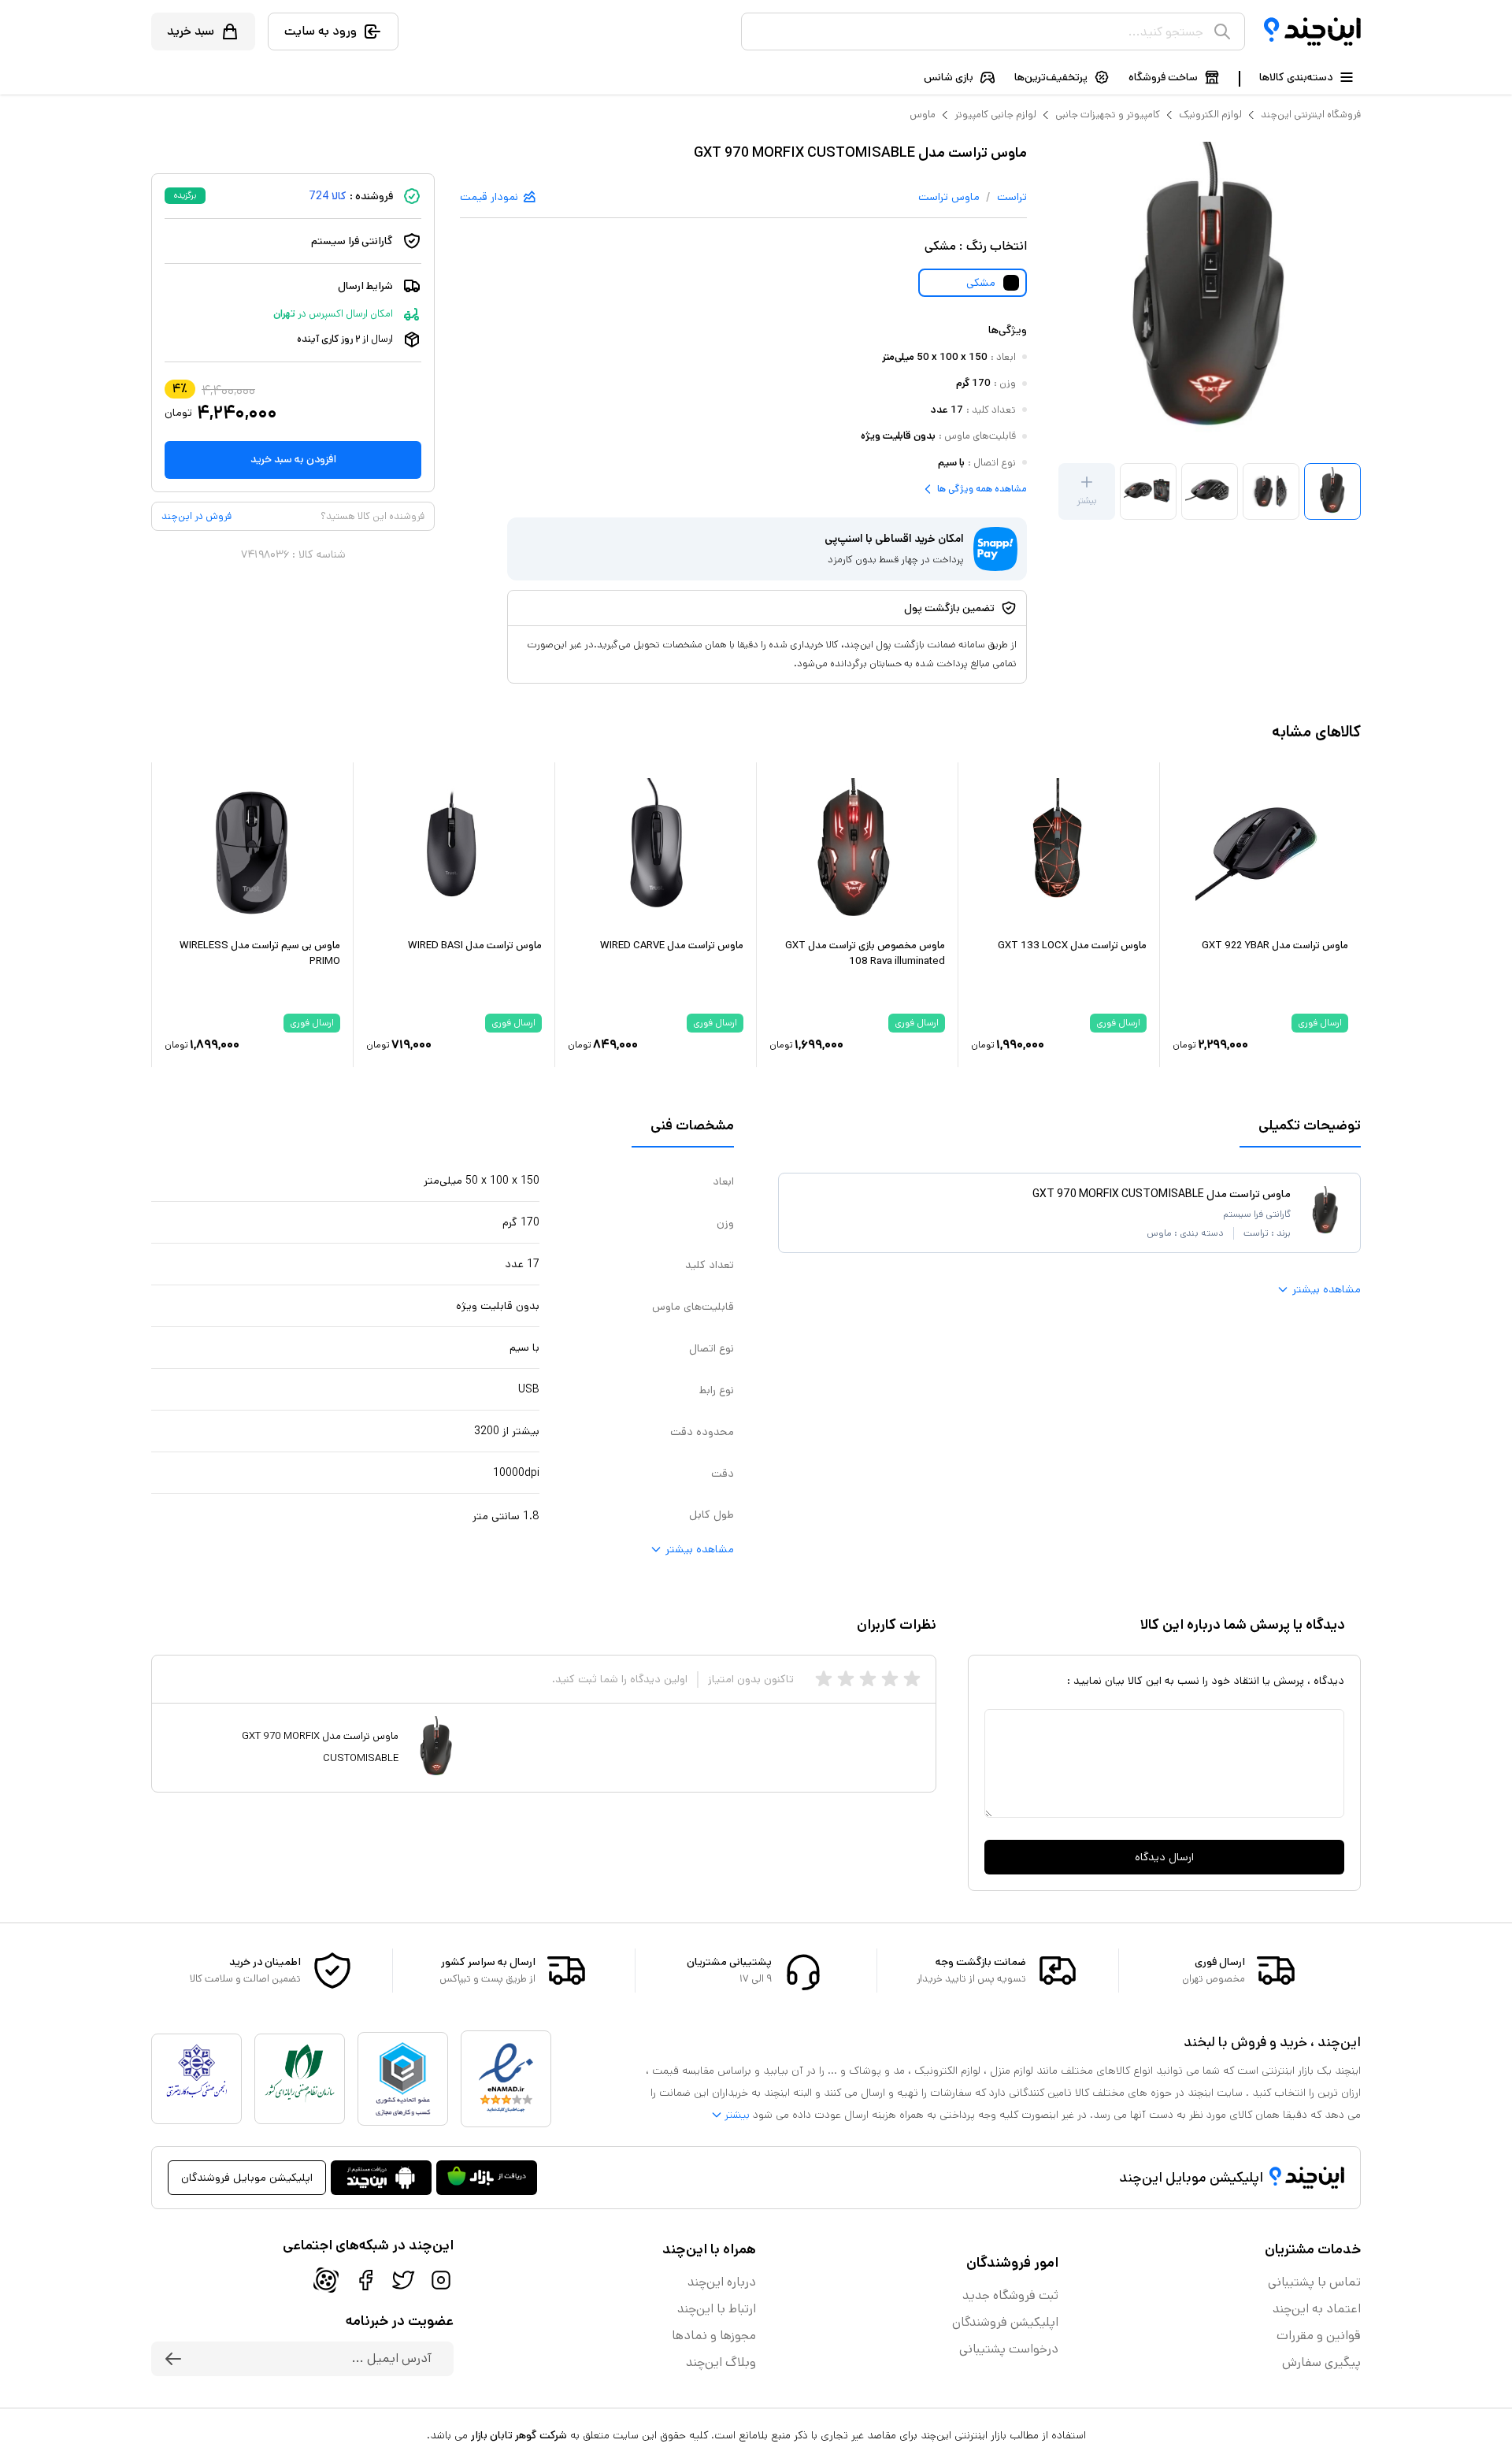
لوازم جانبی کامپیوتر (995, 115)
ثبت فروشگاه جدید (1010, 2295)
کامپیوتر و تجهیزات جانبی (1108, 115)
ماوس (923, 115)
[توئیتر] (403, 2280)
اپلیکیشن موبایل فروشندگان (247, 2178)
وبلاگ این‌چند (721, 2362)
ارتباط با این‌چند (717, 2309)
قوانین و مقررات (1319, 2336)
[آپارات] (326, 2280)
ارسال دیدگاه (1164, 1857)
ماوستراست (949, 197)
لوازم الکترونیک (1210, 115)
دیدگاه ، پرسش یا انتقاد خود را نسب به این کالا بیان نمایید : (1206, 1681)
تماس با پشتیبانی (1314, 2282)
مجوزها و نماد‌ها (714, 2336)
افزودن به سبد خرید (293, 459)
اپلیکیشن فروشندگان (1005, 2322)
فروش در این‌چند (196, 516)
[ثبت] (173, 2359)
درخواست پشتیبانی (1009, 2349)
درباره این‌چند (722, 2282)
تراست (1012, 197)
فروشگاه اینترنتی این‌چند (1311, 115)
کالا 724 (328, 196)
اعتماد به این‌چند (1317, 2309)
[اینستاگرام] (441, 2280)
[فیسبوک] (365, 2280)
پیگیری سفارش (1321, 2362)
